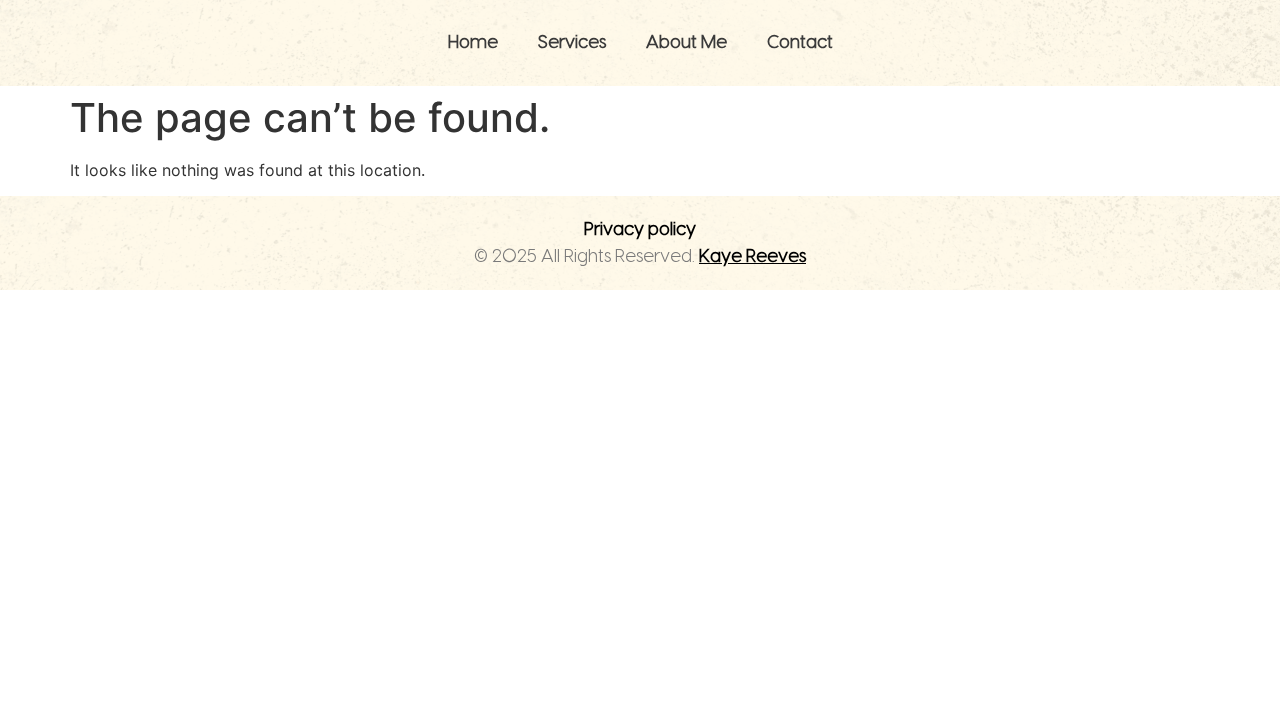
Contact (800, 42)
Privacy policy (640, 229)
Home (473, 42)
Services (572, 42)
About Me (686, 42)
